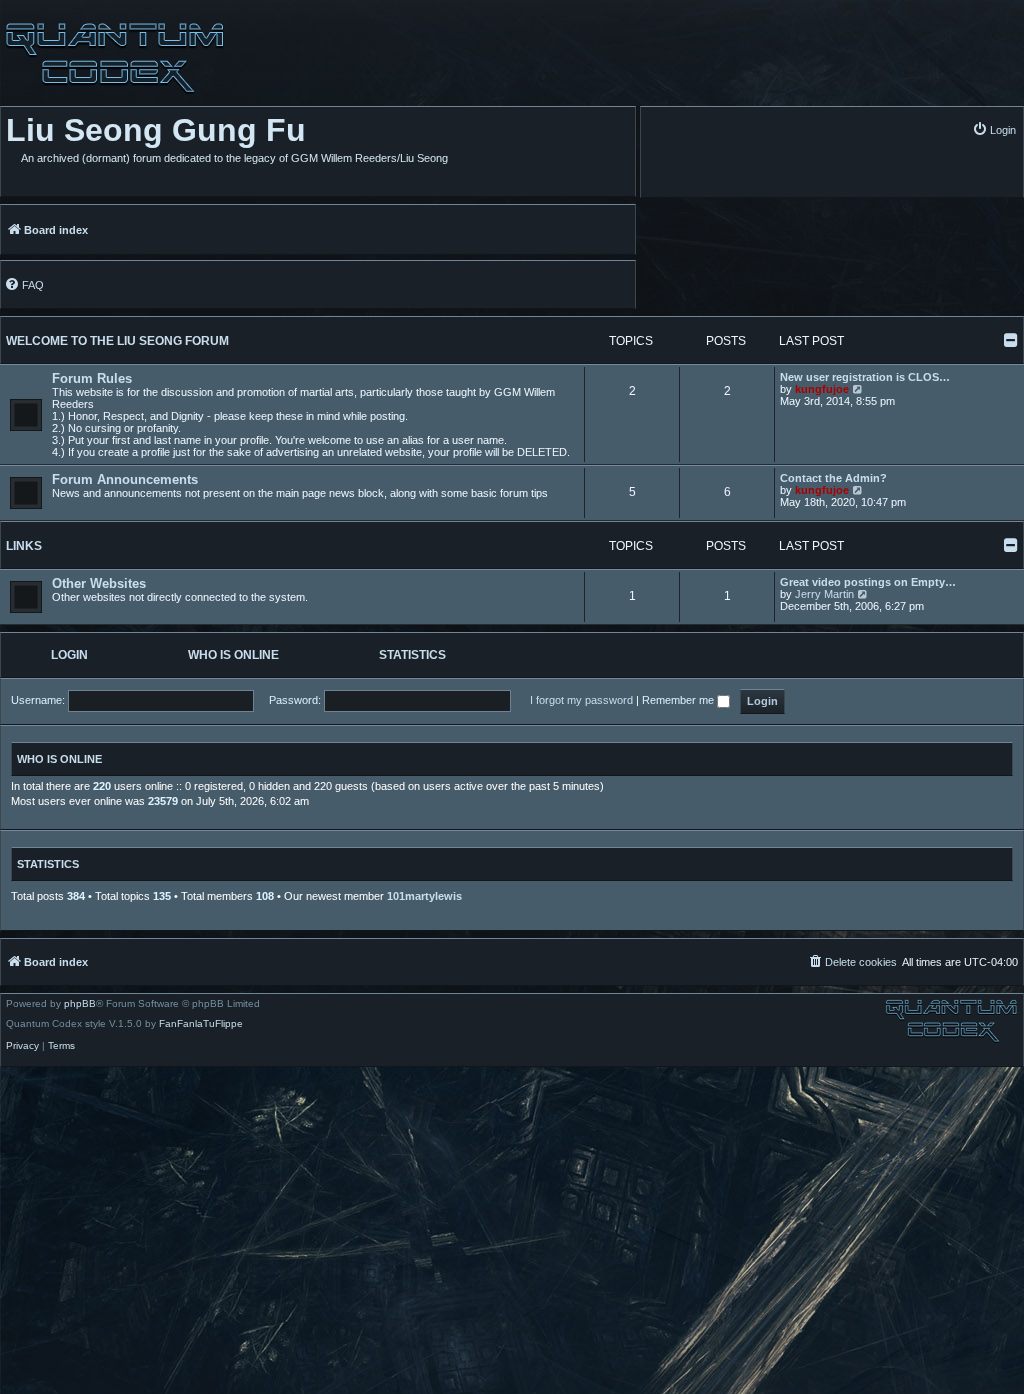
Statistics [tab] (412, 655)
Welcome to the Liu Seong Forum (117, 341)
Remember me (679, 700)
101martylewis (424, 896)
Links (24, 546)
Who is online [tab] (233, 655)
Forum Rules (92, 378)
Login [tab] (69, 655)
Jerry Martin (824, 594)
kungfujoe (822, 389)
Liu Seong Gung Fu (156, 130)
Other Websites (99, 583)
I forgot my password (581, 700)
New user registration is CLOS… (865, 377)
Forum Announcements (125, 479)
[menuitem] (994, 129)
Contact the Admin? (833, 478)
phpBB (80, 1004)
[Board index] (112, 58)
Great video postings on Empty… (868, 582)
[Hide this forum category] (1011, 340)
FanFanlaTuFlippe (201, 1024)
